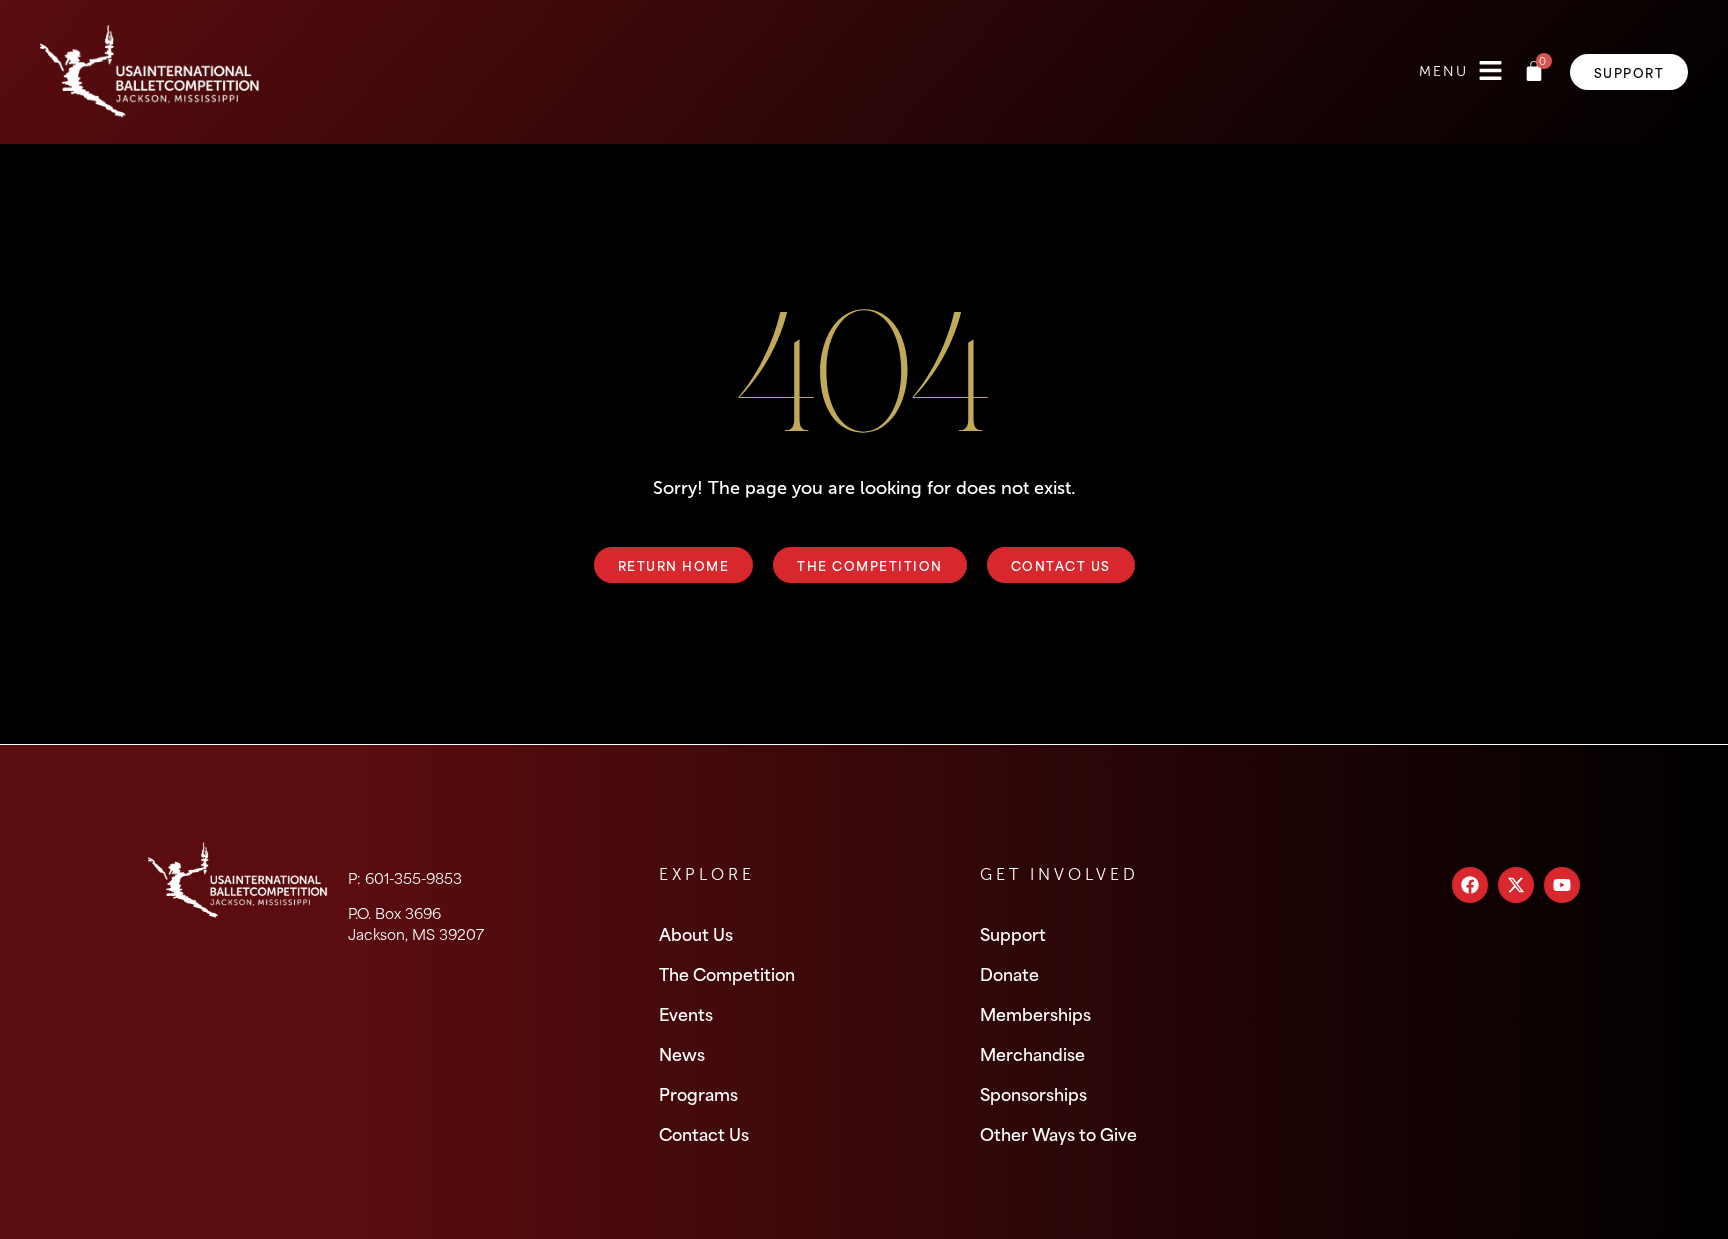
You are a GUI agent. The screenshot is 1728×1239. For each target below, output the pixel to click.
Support (1013, 933)
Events (686, 1013)
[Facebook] (1470, 885)
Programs (698, 1093)
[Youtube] (1562, 885)
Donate (1009, 973)
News (682, 1053)
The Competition (727, 973)
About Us (696, 933)
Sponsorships (1033, 1093)
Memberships (1035, 1013)
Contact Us (704, 1133)
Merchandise (1032, 1053)
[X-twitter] (1516, 885)
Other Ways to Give (1058, 1133)
